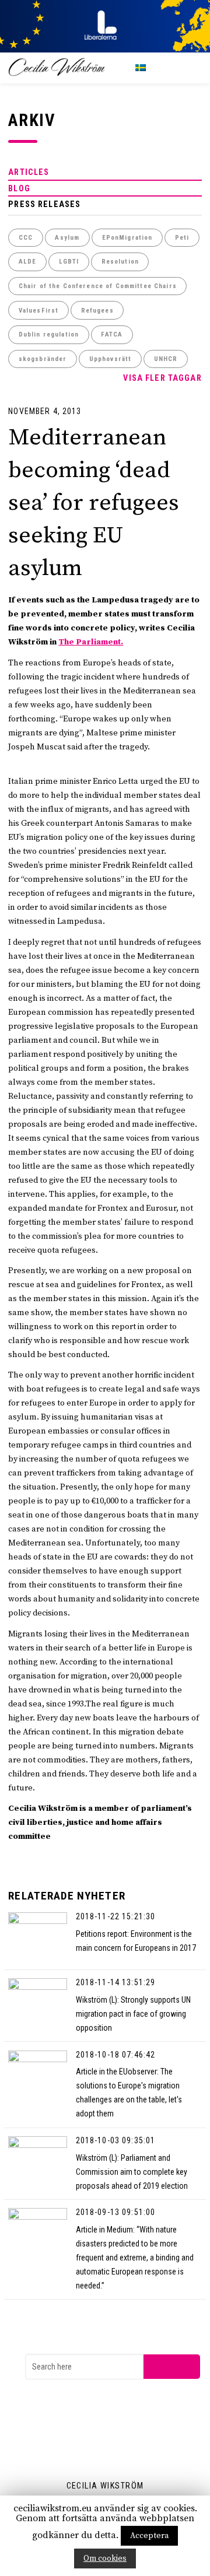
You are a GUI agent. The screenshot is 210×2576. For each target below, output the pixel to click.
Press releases (44, 204)
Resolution (120, 262)
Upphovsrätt (111, 359)
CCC (26, 238)
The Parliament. (91, 642)
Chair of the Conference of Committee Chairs (98, 286)
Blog (19, 188)
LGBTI (69, 262)
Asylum (67, 238)
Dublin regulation (49, 334)
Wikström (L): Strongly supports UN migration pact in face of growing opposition (133, 2014)
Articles (29, 172)
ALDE (28, 262)
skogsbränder (43, 359)
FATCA (112, 334)
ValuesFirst (39, 311)
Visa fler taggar (162, 378)
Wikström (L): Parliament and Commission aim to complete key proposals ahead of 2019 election (132, 2172)
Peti (182, 238)
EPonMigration (127, 238)
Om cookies (105, 2559)
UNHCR (166, 359)
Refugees (97, 311)
